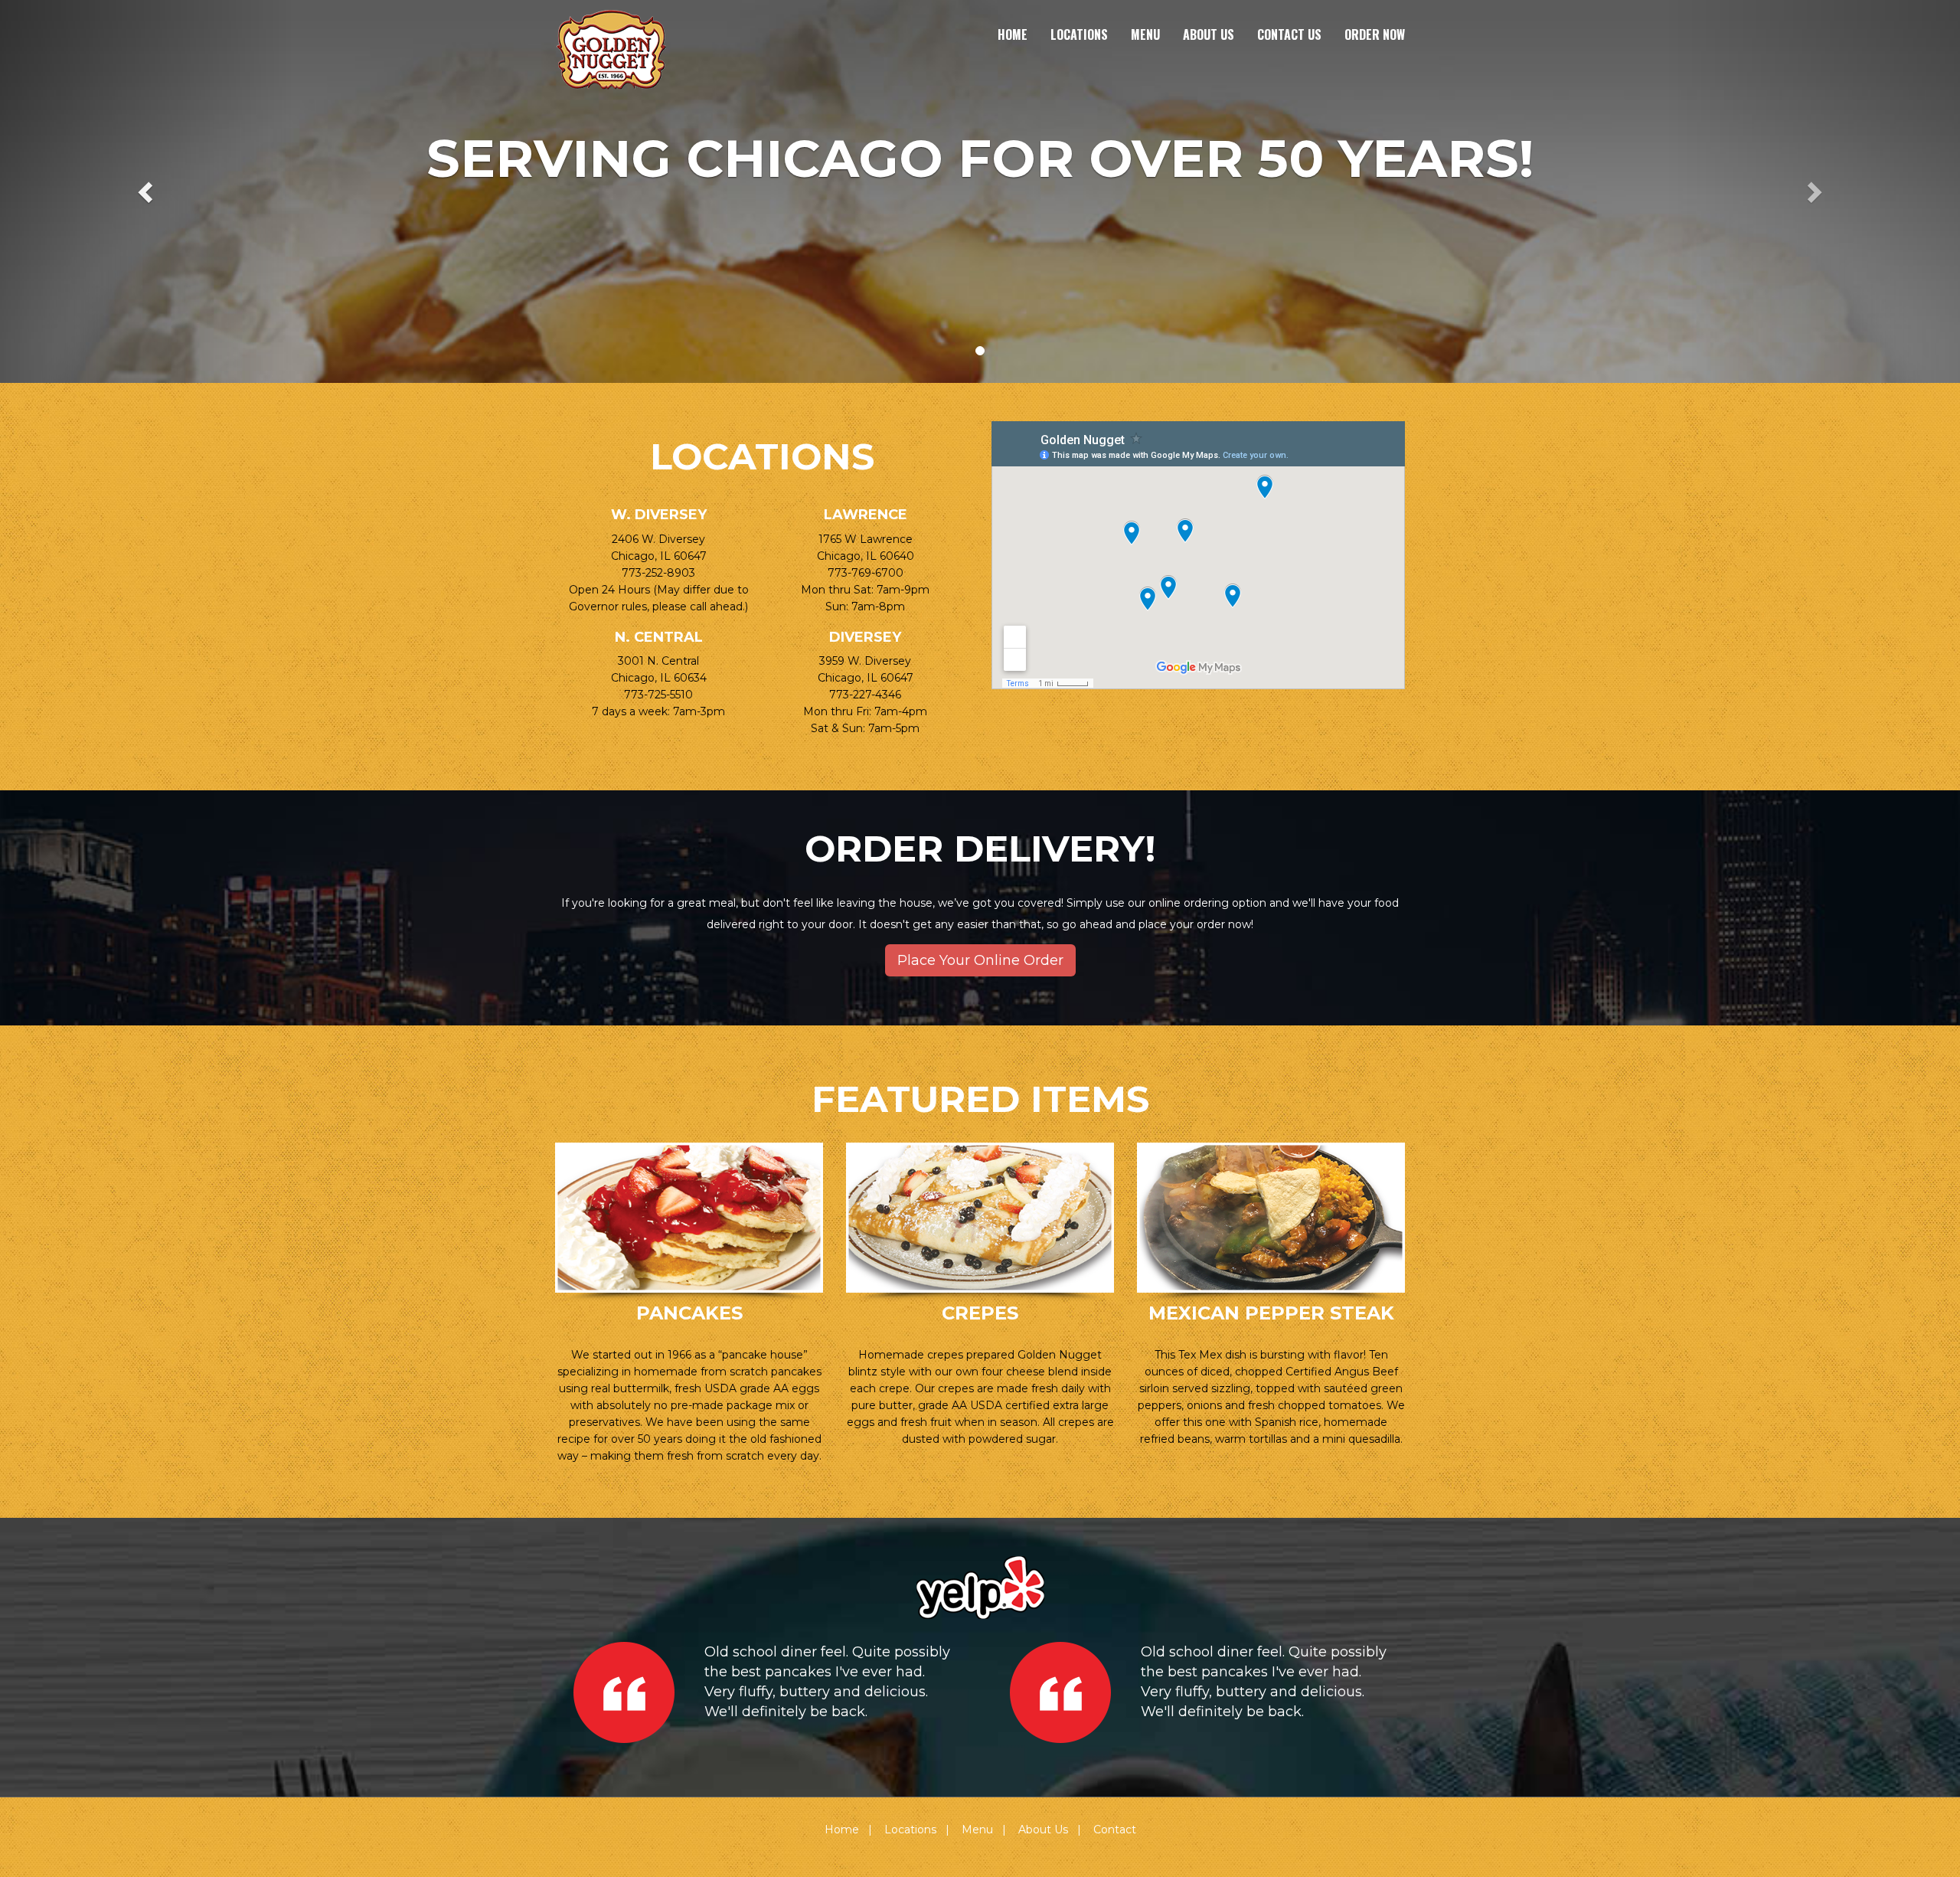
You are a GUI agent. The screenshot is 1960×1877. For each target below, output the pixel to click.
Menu (1145, 34)
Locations (1079, 34)
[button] (147, 191)
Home (1013, 34)
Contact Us (1289, 34)
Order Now (1375, 34)
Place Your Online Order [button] (980, 960)
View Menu (689, 1211)
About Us (1209, 34)
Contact (1115, 1830)
